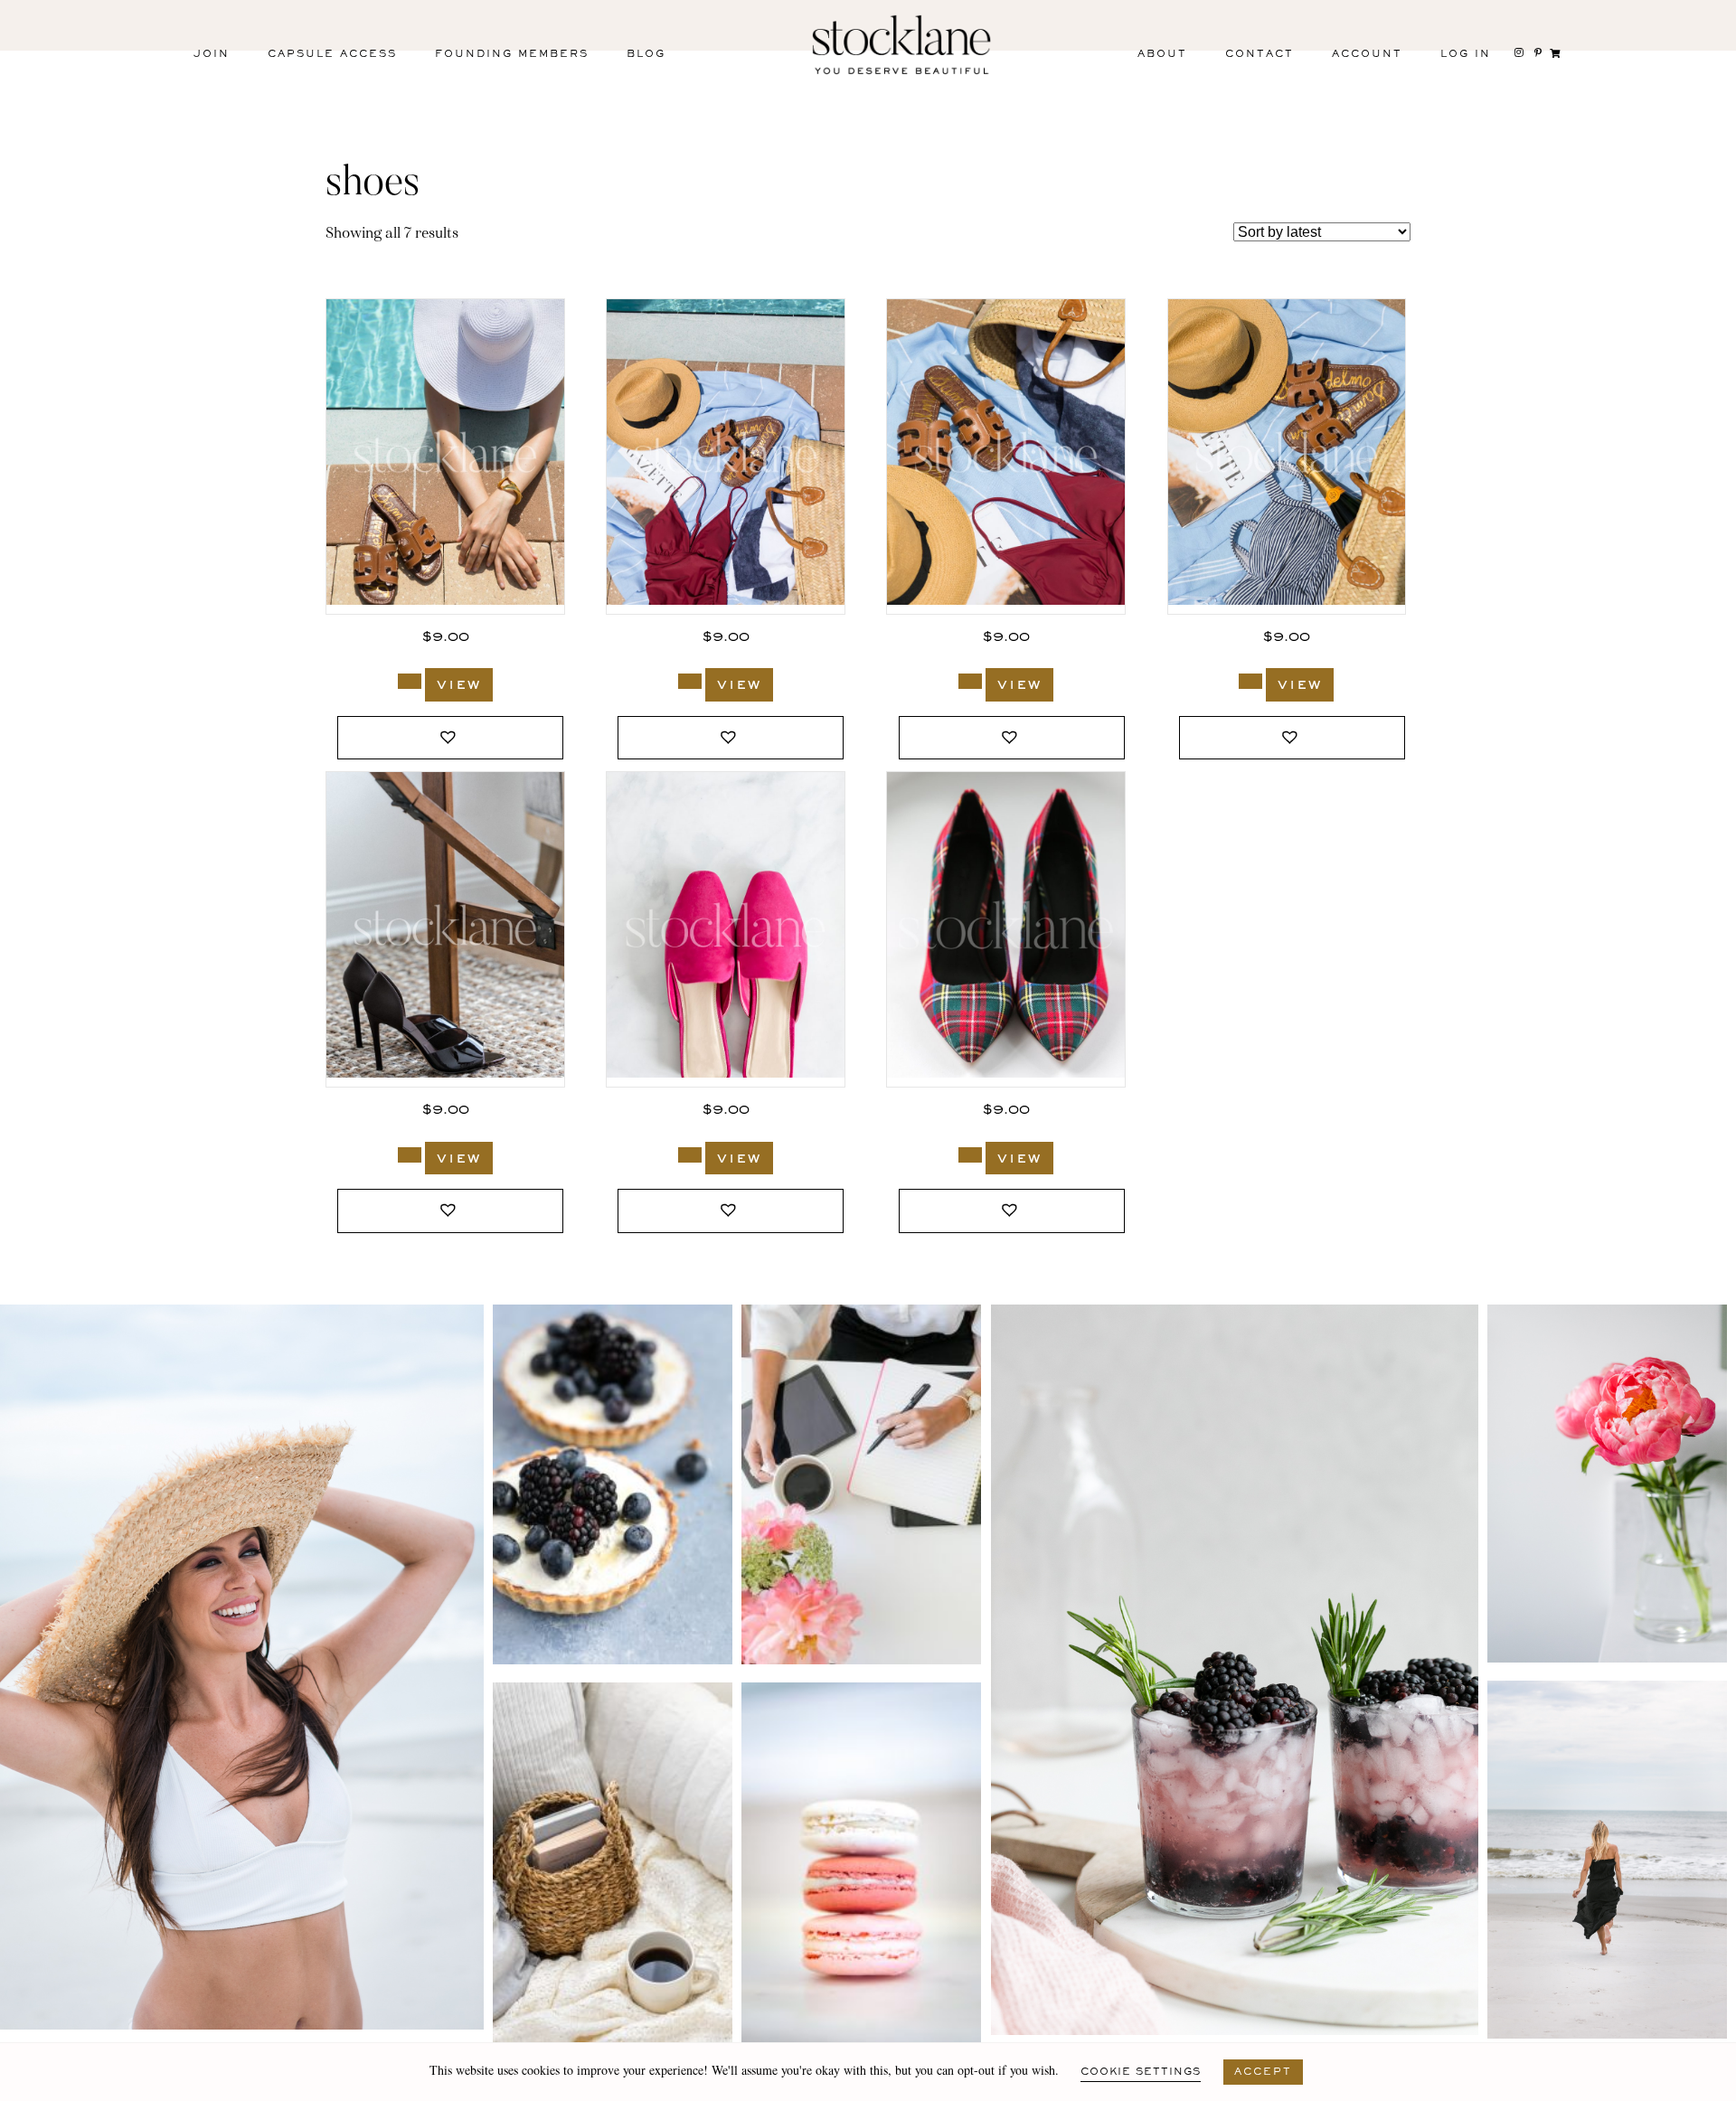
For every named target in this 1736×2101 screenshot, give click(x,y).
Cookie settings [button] (1141, 2072)
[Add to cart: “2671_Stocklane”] (690, 1155)
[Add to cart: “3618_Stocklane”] (970, 681)
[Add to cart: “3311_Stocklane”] (410, 1155)
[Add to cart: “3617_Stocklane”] (1250, 681)
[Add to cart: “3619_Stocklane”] (690, 681)
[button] (450, 738)
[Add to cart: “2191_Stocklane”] (970, 1155)
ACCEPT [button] (1263, 2072)
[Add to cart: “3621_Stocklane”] (410, 681)
